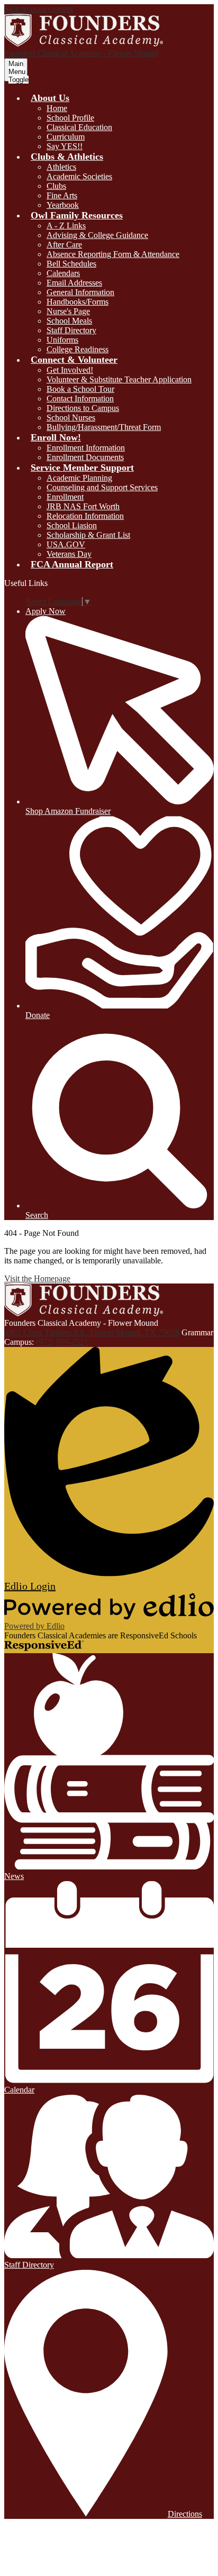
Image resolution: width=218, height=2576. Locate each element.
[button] (50, 98)
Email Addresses (74, 283)
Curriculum (66, 137)
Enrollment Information (86, 448)
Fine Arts (62, 195)
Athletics (61, 167)
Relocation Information (85, 516)
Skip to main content (39, 9)
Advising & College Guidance (97, 235)
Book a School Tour (80, 389)
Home (57, 108)
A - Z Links (66, 226)
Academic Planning (79, 478)
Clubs (56, 186)
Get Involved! (70, 370)
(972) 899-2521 (62, 1342)
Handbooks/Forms (78, 302)
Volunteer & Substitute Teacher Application (119, 379)
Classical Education (79, 127)
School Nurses (71, 418)
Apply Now (46, 611)
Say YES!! (65, 146)
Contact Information (80, 398)
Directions (185, 2514)
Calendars (63, 273)
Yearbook (63, 205)
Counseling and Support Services (102, 487)
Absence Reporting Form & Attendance (113, 254)
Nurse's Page (68, 311)
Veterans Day (69, 554)
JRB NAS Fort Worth (83, 506)
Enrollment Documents (85, 457)
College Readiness (78, 349)
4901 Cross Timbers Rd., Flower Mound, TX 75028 (92, 1332)
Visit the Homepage (37, 1278)
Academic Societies (79, 176)
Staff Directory (71, 330)
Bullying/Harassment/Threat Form (104, 427)
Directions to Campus (83, 408)
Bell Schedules (71, 264)
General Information (80, 292)
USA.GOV (66, 544)
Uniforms (62, 340)
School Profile (70, 118)
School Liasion (72, 525)
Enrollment (65, 497)
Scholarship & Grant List (88, 535)
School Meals (69, 321)
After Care (64, 245)
